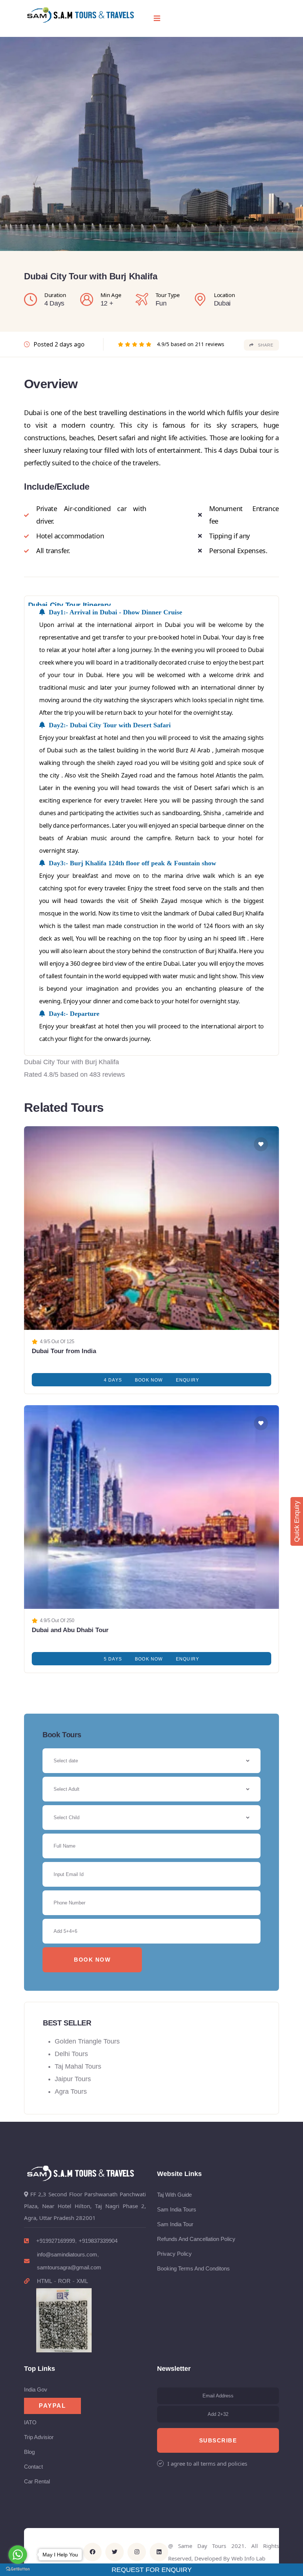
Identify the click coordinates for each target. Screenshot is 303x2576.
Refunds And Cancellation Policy (196, 2239)
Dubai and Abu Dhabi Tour (70, 1630)
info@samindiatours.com (67, 2254)
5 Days (113, 1659)
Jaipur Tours (73, 2079)
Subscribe (218, 2440)
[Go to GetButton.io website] (18, 2569)
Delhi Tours (71, 2054)
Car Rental (37, 2481)
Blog (29, 2452)
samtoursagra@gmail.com (69, 2267)
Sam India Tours (177, 2209)
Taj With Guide (174, 2195)
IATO (30, 2422)
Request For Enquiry (152, 2570)
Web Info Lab (248, 2558)
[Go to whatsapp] (18, 2555)
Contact (33, 2467)
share (266, 345)
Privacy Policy (174, 2254)
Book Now (149, 1380)
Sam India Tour (175, 2224)
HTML (45, 2281)
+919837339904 (98, 2241)
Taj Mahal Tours (78, 2066)
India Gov (36, 2389)
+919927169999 (56, 2241)
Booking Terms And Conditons (193, 2268)
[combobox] (151, 1789)
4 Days (113, 1380)
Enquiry (188, 1380)
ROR (64, 2281)
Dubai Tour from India (64, 1351)
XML (82, 2281)
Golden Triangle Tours (87, 2041)
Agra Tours (71, 2092)
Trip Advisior (39, 2437)
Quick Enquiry (297, 1521)
